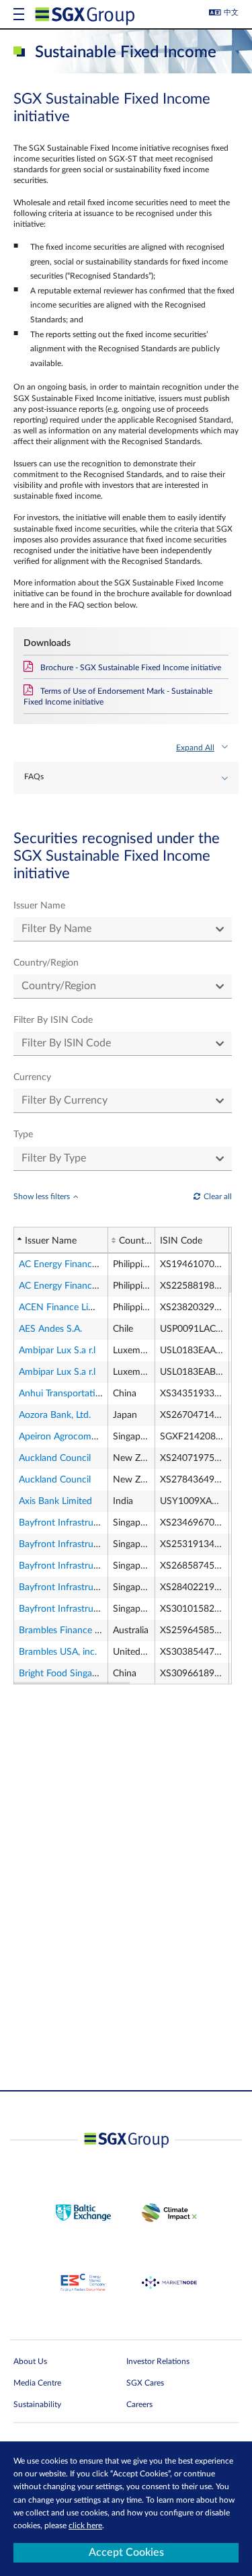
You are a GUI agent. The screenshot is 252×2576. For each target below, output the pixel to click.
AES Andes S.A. (50, 1329)
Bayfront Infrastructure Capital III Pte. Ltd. (106, 1544)
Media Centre (37, 2383)
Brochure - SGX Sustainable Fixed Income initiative (131, 668)
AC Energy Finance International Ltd (93, 1264)
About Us (30, 2361)
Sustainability (37, 2404)
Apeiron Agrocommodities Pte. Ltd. (91, 1437)
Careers (139, 2404)
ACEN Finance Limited (65, 1308)
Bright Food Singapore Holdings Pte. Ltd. (102, 1674)
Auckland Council (55, 1458)
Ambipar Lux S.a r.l (57, 1351)
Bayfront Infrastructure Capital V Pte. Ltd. (104, 1587)
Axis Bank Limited (55, 1501)
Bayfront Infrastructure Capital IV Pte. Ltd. (106, 1566)
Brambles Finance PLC (65, 1631)
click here (85, 2526)
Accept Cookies (126, 2552)
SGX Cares (145, 2383)
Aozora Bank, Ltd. (55, 1415)
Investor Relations (158, 2361)
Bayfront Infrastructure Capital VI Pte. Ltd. (106, 1609)
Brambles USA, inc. (58, 1652)
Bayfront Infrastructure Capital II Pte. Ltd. (104, 1523)
